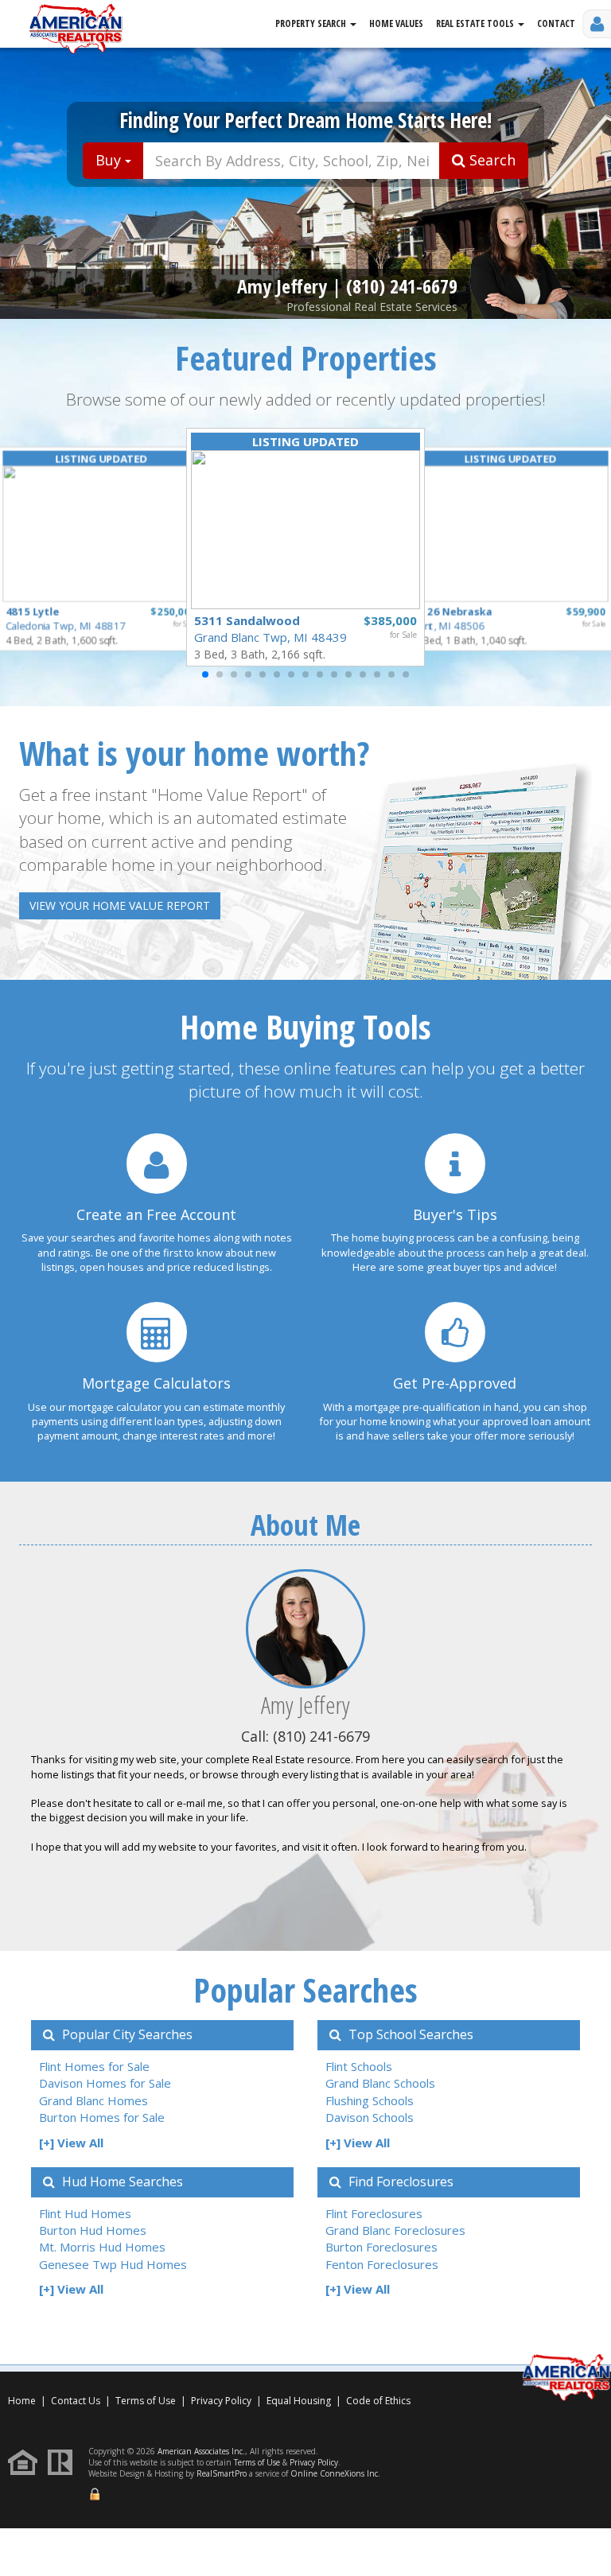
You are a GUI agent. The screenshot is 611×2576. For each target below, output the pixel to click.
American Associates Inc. (201, 2451)
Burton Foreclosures (381, 2247)
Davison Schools (370, 2117)
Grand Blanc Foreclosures (395, 2230)
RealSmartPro (222, 2473)
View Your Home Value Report (120, 905)
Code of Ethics (378, 2401)
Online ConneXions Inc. (335, 2473)
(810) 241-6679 (402, 286)
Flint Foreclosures (374, 2213)
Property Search (312, 23)
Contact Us (76, 2401)
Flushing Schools (370, 2100)
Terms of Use (146, 2401)
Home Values (396, 23)
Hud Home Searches (121, 2182)
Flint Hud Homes (85, 2213)
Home (22, 2401)
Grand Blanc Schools (380, 2083)
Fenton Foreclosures (382, 2264)
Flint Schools (359, 2066)
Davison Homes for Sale (105, 2083)
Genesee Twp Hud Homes (113, 2264)
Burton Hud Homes (93, 2230)
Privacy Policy (221, 2401)
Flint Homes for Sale (94, 2066)
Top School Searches (409, 2034)
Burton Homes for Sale (102, 2117)
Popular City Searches (126, 2034)
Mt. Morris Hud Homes (102, 2247)
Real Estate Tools (476, 23)
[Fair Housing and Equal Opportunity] (27, 2461)
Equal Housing (300, 2401)
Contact (556, 23)
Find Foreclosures (399, 2182)
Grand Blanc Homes (93, 2100)
